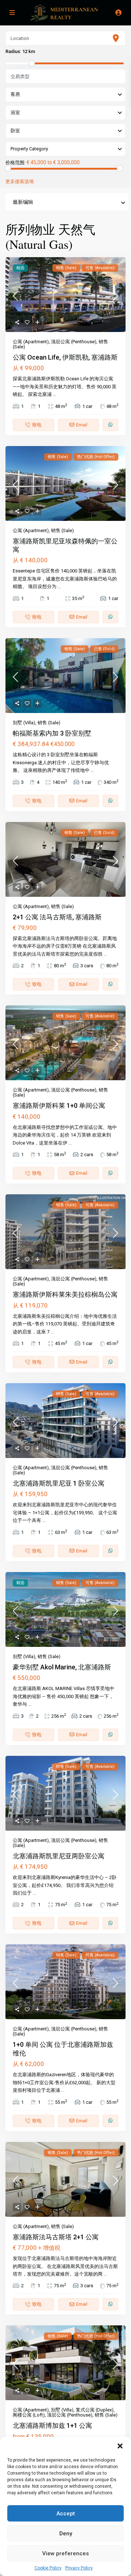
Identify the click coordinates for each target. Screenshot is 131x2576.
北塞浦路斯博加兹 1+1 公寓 (52, 2425)
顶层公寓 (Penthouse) (74, 342)
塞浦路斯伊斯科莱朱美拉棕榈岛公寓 (65, 1294)
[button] (120, 2446)
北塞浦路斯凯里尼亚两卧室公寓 (59, 1856)
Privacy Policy (79, 2568)
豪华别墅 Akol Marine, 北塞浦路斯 (62, 1667)
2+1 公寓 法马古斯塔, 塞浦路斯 (57, 917)
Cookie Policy (48, 2568)
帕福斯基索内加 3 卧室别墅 (52, 733)
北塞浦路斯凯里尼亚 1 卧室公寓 (59, 1483)
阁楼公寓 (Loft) (29, 2415)
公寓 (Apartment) (31, 342)
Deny (66, 2534)
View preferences (65, 2553)
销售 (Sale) (62, 530)
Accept (66, 2514)
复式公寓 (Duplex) (95, 2410)
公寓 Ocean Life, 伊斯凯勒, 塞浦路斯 (65, 357)
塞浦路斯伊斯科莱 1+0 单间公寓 (59, 1105)
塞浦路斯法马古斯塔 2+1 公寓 (56, 2237)
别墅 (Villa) (24, 723)
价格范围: (15, 163)
